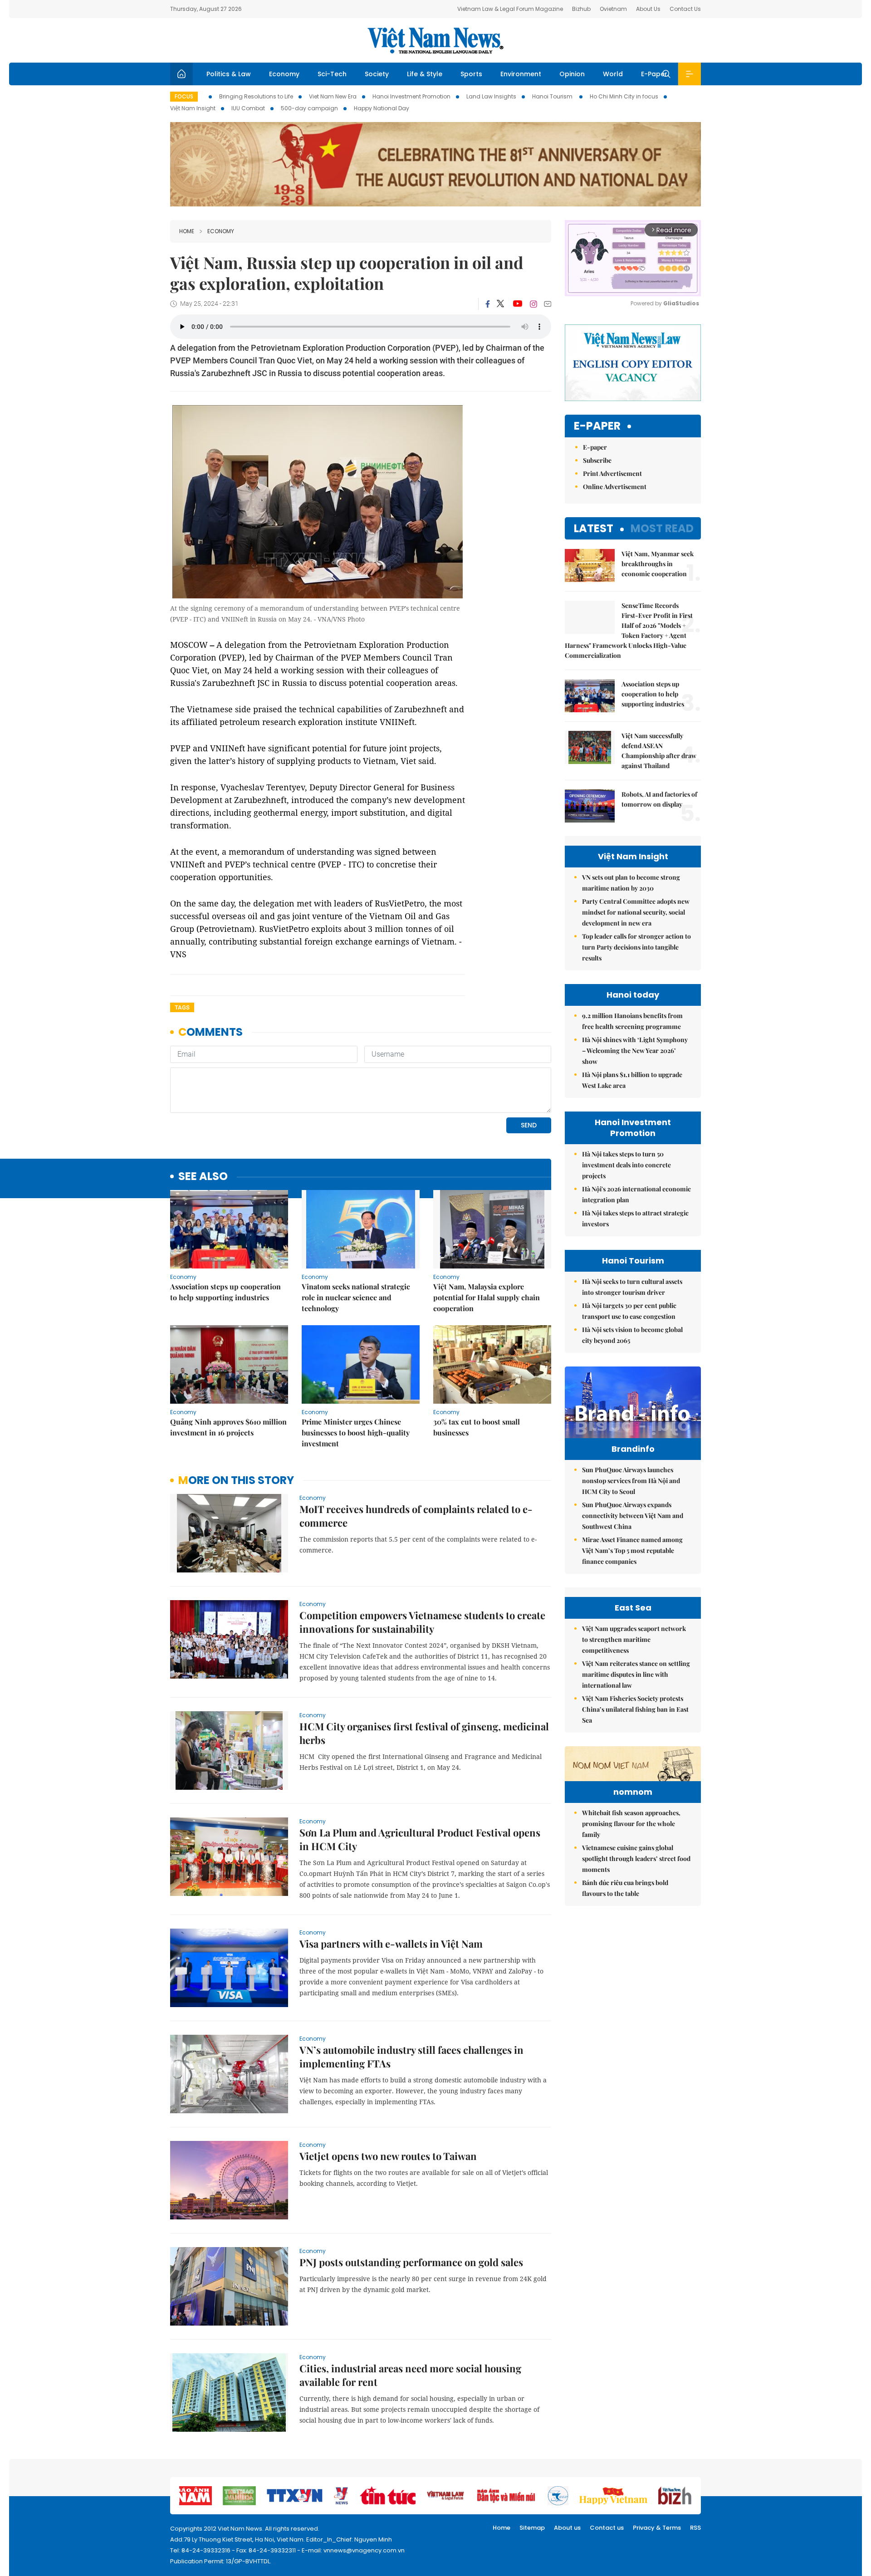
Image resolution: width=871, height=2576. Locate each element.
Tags (182, 1007)
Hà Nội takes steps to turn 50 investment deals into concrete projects (626, 1165)
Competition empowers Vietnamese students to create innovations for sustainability (422, 1622)
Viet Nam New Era (333, 96)
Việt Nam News (435, 40)
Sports (471, 74)
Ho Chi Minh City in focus (624, 96)
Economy (284, 74)
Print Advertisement (612, 473)
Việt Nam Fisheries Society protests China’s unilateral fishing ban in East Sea (635, 1709)
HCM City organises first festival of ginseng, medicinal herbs (424, 1733)
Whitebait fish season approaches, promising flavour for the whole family (631, 1824)
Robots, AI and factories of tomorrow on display (659, 799)
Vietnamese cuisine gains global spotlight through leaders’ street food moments (636, 1859)
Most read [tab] (662, 528)
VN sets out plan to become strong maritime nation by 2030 (631, 883)
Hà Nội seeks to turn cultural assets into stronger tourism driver (632, 1287)
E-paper (597, 426)
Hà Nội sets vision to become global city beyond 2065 (632, 1335)
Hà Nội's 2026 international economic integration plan (636, 1194)
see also (203, 1177)
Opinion (572, 74)
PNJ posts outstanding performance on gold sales (411, 2262)
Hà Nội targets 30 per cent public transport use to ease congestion (629, 1311)
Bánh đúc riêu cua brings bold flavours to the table (625, 1888)
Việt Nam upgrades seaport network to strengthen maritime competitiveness (634, 1639)
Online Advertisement (615, 487)
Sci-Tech (332, 74)
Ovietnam (613, 9)
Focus (184, 96)
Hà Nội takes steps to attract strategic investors (635, 1218)
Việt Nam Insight (193, 108)
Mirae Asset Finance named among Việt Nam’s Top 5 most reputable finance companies (632, 1550)
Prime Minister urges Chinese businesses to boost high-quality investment (356, 1432)
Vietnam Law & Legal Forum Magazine (510, 9)
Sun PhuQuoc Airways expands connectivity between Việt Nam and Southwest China (633, 1516)
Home (187, 231)
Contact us (607, 2528)
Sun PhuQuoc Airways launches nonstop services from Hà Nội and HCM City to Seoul (631, 1481)
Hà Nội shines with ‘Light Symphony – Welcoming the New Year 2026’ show (635, 1050)
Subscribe (597, 460)
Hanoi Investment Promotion (411, 96)
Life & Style (425, 74)
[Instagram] (533, 304)
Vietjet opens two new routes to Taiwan (388, 2156)
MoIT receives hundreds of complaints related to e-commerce (416, 1516)
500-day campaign (309, 108)
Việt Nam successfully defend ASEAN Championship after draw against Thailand (659, 751)
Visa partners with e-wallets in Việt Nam (391, 1944)
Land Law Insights (491, 96)
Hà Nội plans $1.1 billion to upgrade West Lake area (632, 1080)
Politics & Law (229, 74)
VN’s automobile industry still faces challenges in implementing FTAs (411, 2057)
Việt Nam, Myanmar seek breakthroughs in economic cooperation (658, 564)
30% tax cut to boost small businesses (477, 1427)
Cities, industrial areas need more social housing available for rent (410, 2375)
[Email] (548, 304)
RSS (695, 2528)
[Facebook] (488, 304)
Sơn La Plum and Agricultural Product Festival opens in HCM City (420, 1839)
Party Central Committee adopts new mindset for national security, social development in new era (636, 912)
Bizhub (581, 9)
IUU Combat (248, 108)
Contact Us (685, 9)
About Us (648, 9)
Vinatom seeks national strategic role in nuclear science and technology (356, 1297)
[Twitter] (501, 304)
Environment (521, 74)
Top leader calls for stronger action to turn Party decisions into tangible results (636, 947)
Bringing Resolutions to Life (256, 96)
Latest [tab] (594, 528)
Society (377, 74)
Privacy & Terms (657, 2528)
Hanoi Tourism (553, 96)
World (613, 74)
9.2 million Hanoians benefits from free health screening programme (632, 1021)
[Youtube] (517, 304)
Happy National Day (382, 108)
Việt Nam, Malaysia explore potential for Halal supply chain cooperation (487, 1297)
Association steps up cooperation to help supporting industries (225, 1292)
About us (567, 2528)
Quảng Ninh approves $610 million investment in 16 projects (228, 1427)
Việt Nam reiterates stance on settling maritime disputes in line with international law (636, 1674)
